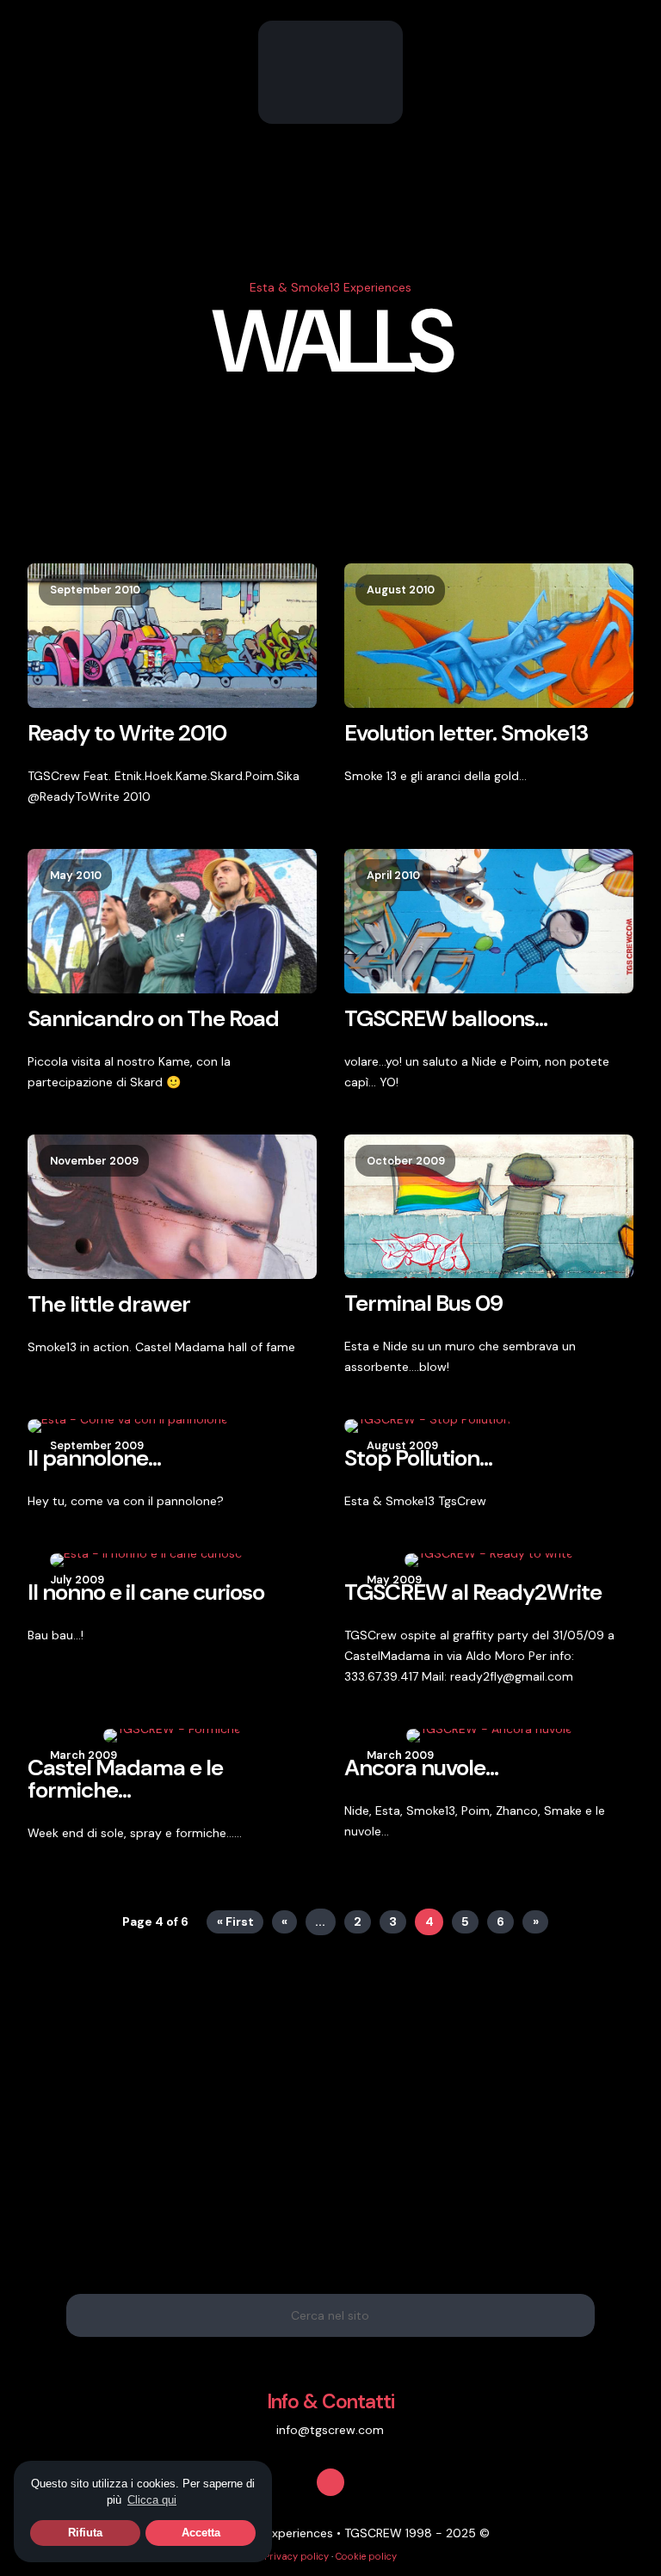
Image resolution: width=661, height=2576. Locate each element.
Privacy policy (297, 2556)
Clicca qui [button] (152, 2500)
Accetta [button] (201, 2533)
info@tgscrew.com (330, 2430)
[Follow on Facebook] (330, 2482)
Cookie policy (366, 2556)
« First (235, 1921)
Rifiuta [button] (85, 2533)
